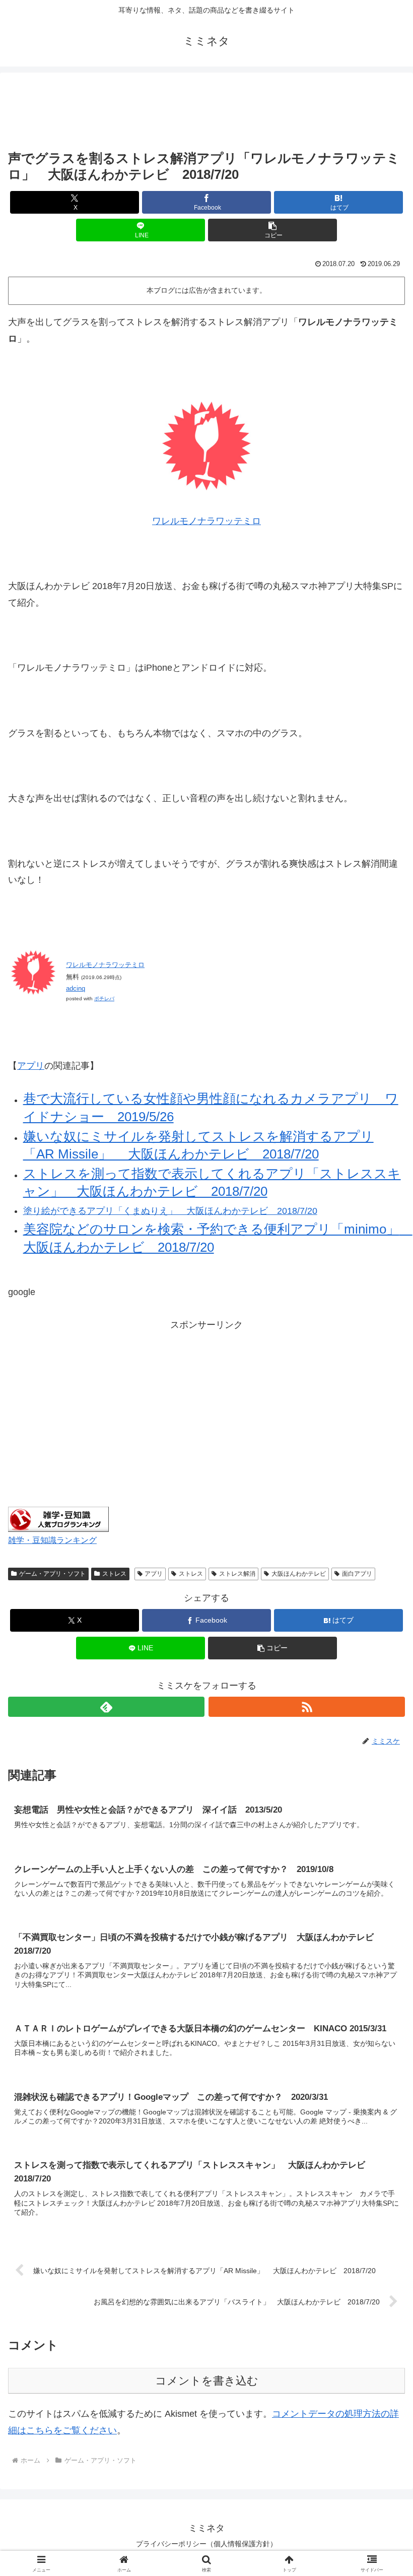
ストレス (114, 1574)
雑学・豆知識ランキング (52, 1540)
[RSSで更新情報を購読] (307, 1707)
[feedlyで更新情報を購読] (106, 1707)
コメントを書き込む (207, 2381)
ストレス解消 (237, 1574)
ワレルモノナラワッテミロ (206, 521)
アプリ (31, 1066)
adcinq (76, 988)
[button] (272, 230)
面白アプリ (357, 1574)
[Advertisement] (206, 111)
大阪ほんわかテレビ (299, 1574)
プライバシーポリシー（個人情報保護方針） (206, 2544)
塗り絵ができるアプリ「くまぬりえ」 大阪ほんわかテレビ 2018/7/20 (170, 1211)
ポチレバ (104, 999)
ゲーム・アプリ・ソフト (52, 1574)
